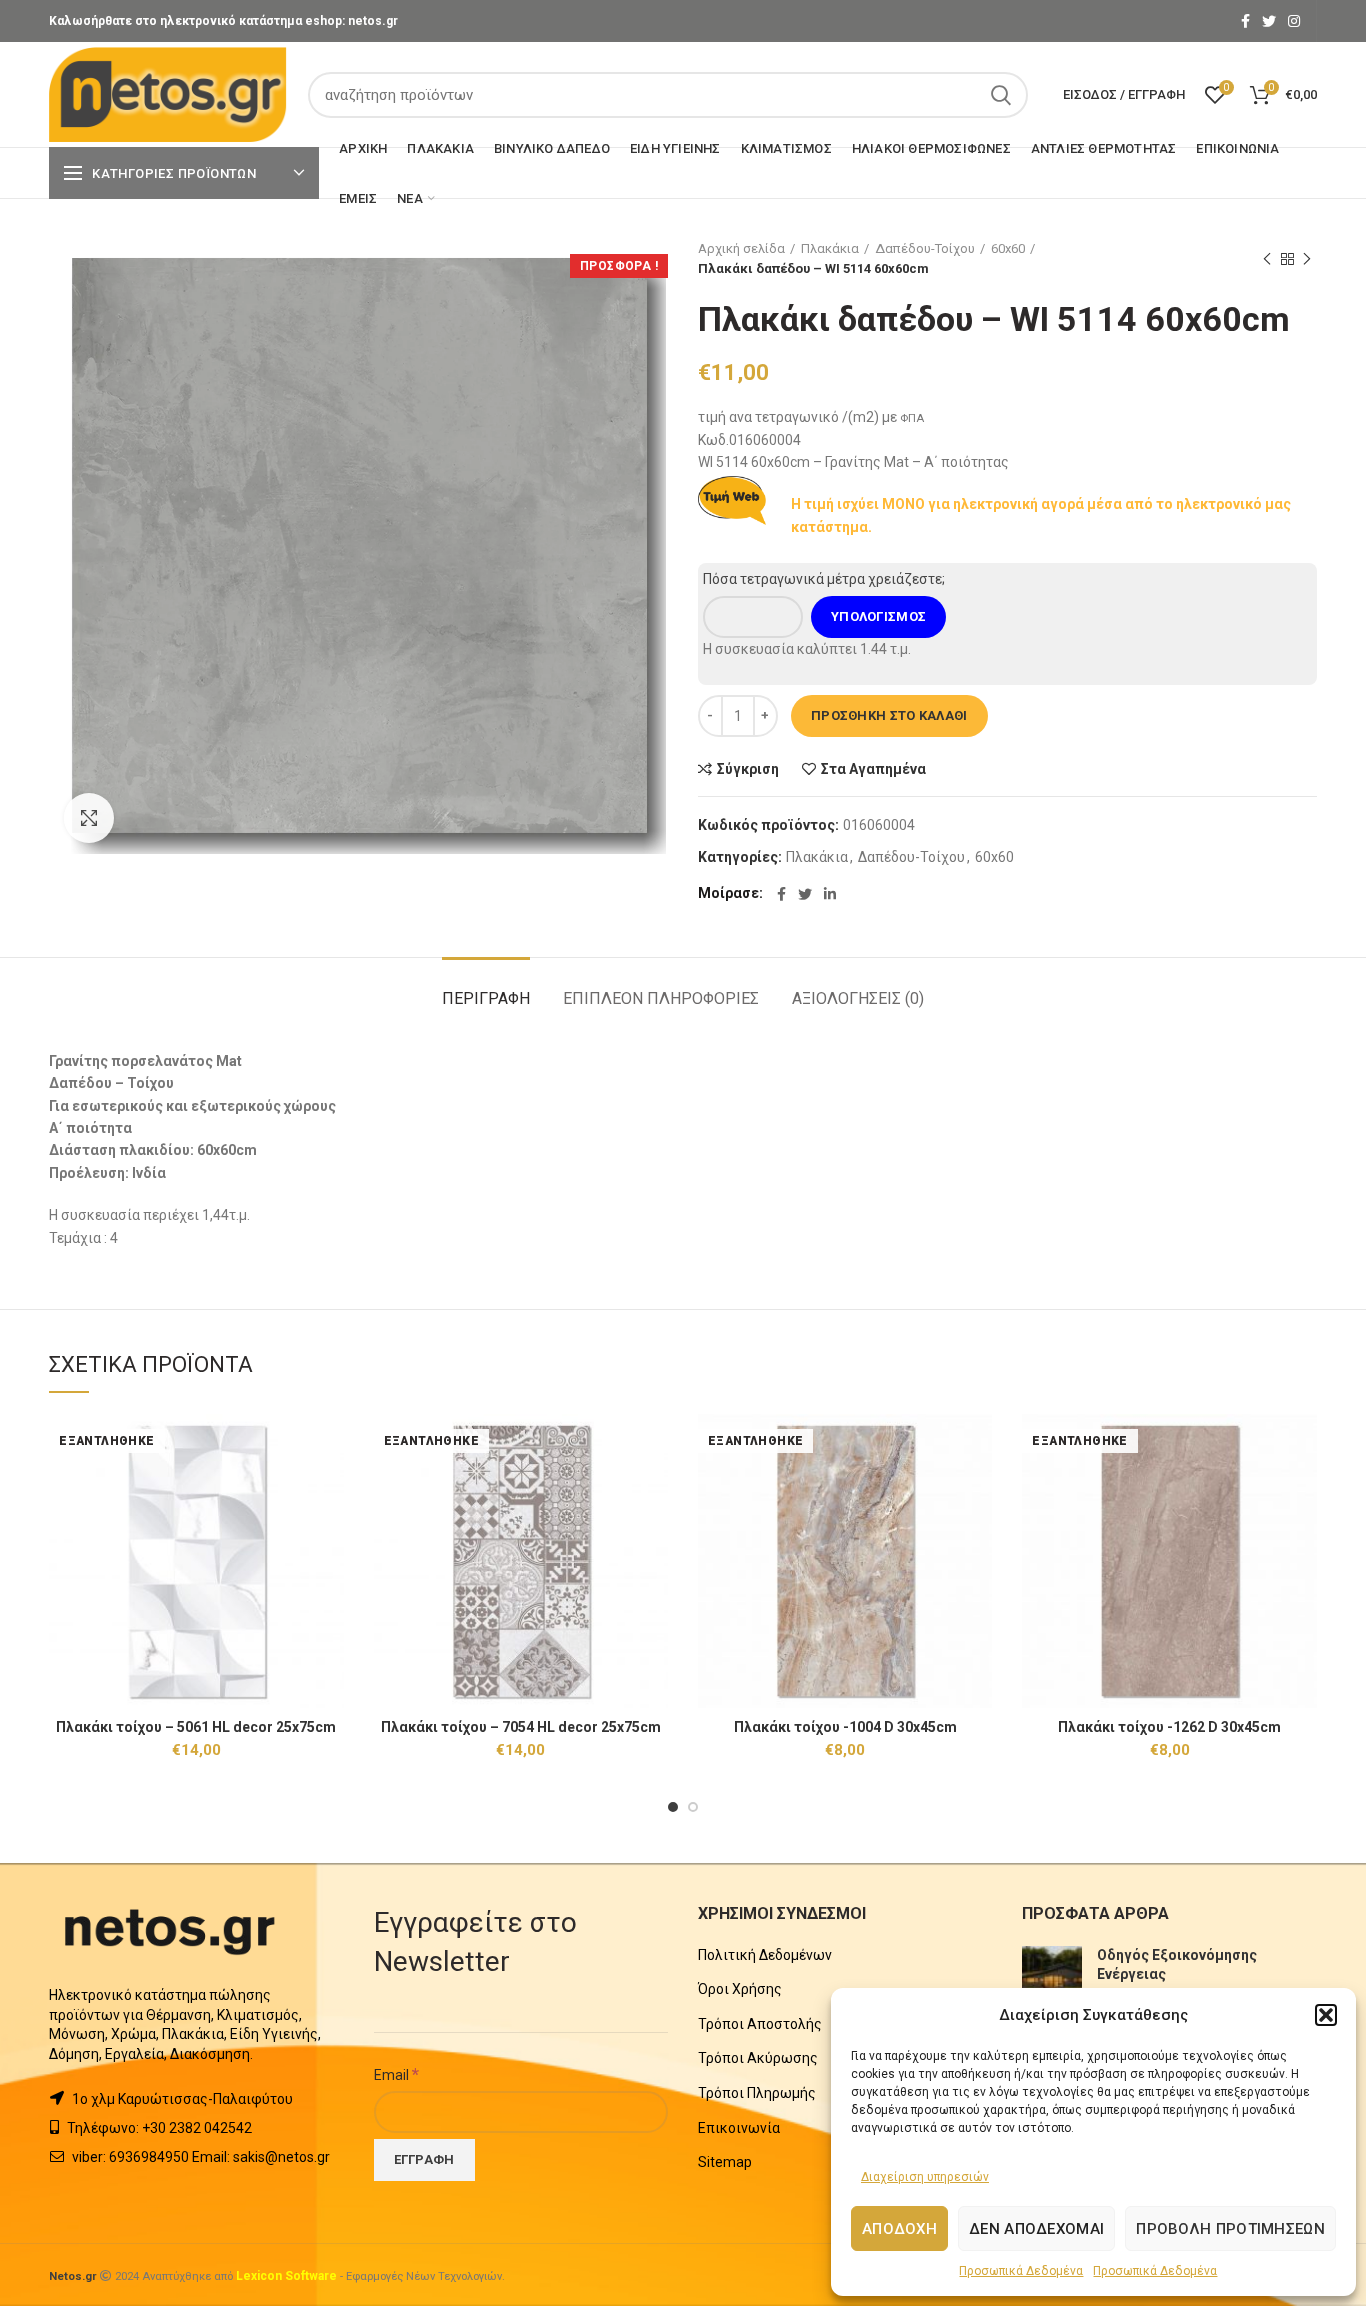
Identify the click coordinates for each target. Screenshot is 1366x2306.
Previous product (1267, 259)
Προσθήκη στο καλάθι (889, 715)
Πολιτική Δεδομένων (765, 1955)
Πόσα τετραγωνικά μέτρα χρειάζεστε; (824, 579)
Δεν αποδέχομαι (1036, 2229)
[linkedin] (830, 894)
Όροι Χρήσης (740, 1989)
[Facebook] (1245, 21)
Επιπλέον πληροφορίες (661, 998)
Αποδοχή (899, 2229)
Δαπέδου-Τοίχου (925, 248)
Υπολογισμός (878, 616)
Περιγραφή (486, 998)
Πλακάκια (830, 248)
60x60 (1008, 248)
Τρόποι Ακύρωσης (758, 2058)
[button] (1326, 2015)
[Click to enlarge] (89, 818)
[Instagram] (1294, 21)
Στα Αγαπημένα (873, 769)
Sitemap (725, 2162)
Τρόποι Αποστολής (760, 2024)
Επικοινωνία (739, 2128)
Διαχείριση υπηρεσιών (925, 2177)
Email (396, 2074)
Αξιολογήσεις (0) (858, 998)
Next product (1307, 259)
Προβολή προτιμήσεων (1230, 2229)
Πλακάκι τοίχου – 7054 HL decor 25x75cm (521, 1727)
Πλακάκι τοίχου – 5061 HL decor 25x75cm (196, 1727)
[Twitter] (1269, 21)
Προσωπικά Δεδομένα (1021, 2271)
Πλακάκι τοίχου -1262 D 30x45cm (1169, 1727)
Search (1001, 95)
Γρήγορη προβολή (329, 1491)
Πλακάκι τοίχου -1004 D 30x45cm (845, 1727)
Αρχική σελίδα (741, 248)
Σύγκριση (748, 769)
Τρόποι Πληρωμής (757, 2093)
